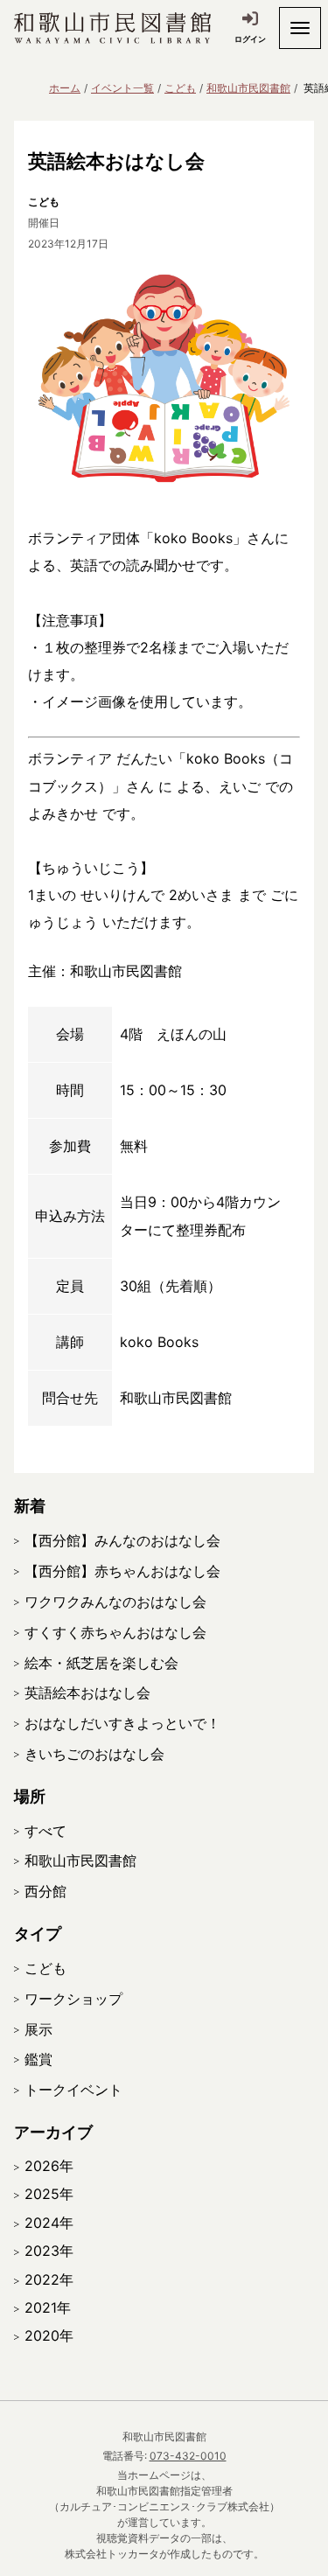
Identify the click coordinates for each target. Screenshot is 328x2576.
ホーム (65, 88)
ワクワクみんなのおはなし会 (115, 1602)
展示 (38, 2029)
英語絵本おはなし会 (87, 1693)
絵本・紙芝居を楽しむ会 (101, 1663)
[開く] (300, 28)
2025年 (49, 2194)
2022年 (49, 2279)
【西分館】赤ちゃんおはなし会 (122, 1571)
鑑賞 (38, 2059)
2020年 (49, 2335)
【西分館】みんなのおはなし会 (122, 1540)
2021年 (48, 2307)
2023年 (49, 2251)
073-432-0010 (188, 2456)
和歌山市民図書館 (248, 88)
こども (180, 88)
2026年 (49, 2166)
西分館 (45, 1891)
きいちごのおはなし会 (94, 1754)
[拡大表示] (164, 378)
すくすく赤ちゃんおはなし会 (115, 1632)
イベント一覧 (122, 88)
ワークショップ (73, 1999)
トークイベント (73, 2090)
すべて (45, 1831)
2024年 (49, 2223)
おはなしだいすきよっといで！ (122, 1723)
